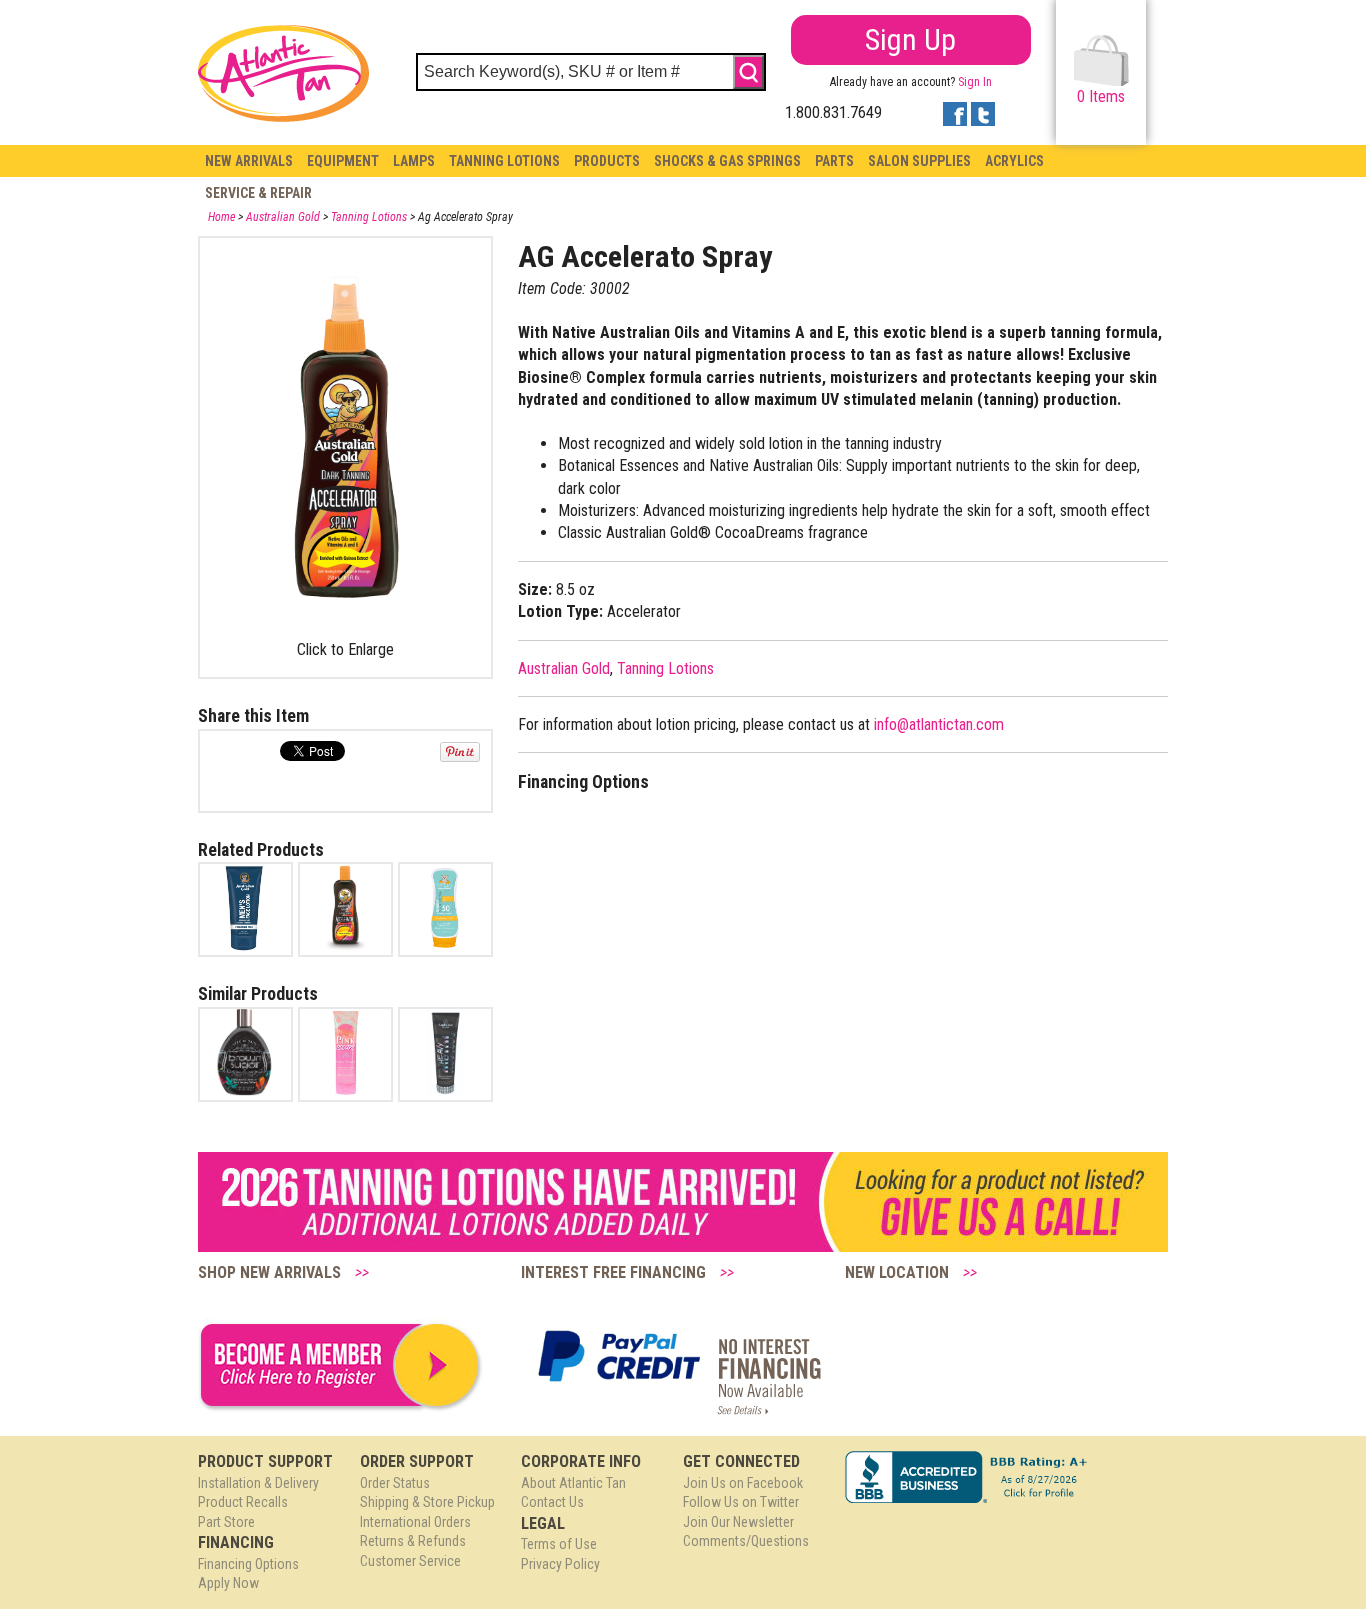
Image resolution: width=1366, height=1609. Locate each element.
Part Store (226, 1522)
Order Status (395, 1483)
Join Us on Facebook (743, 1483)
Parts (834, 161)
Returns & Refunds (413, 1541)
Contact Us (552, 1502)
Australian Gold (283, 217)
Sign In (975, 82)
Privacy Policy (560, 1564)
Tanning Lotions (504, 161)
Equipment (343, 161)
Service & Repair (258, 193)
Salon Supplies (919, 161)
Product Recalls (243, 1502)
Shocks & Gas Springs (727, 161)
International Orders (415, 1522)
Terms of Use (559, 1544)
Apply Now (228, 1583)
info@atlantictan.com (939, 724)
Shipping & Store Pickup (427, 1502)
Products (607, 161)
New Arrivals (249, 161)
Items (1101, 96)
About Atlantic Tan (573, 1483)
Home (221, 217)
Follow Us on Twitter (741, 1502)
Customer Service (410, 1561)
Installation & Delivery (258, 1483)
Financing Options (248, 1564)
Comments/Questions (746, 1541)
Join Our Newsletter (738, 1522)
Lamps (414, 161)
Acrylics (1014, 161)
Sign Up (910, 39)
